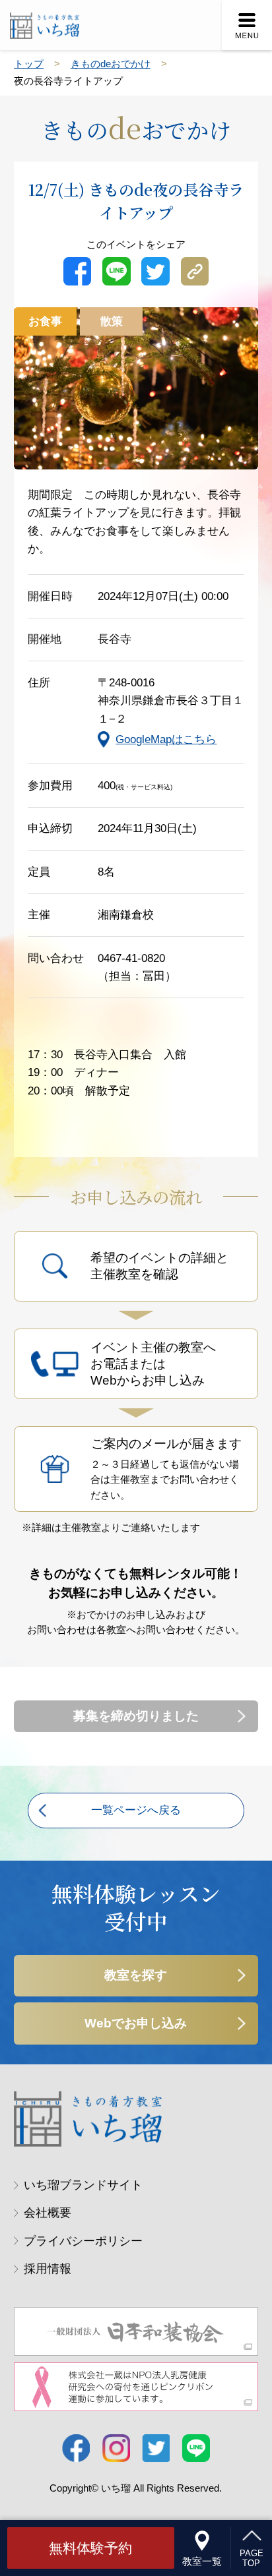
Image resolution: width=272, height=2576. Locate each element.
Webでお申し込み (136, 2023)
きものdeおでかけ (111, 64)
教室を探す (136, 1975)
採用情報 (48, 2269)
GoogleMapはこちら (166, 739)
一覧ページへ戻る (136, 1810)
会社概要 (48, 2213)
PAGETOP (252, 2559)
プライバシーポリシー (83, 2241)
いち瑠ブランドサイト (83, 2185)
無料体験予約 (90, 2548)
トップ (29, 64)
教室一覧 (202, 2561)
